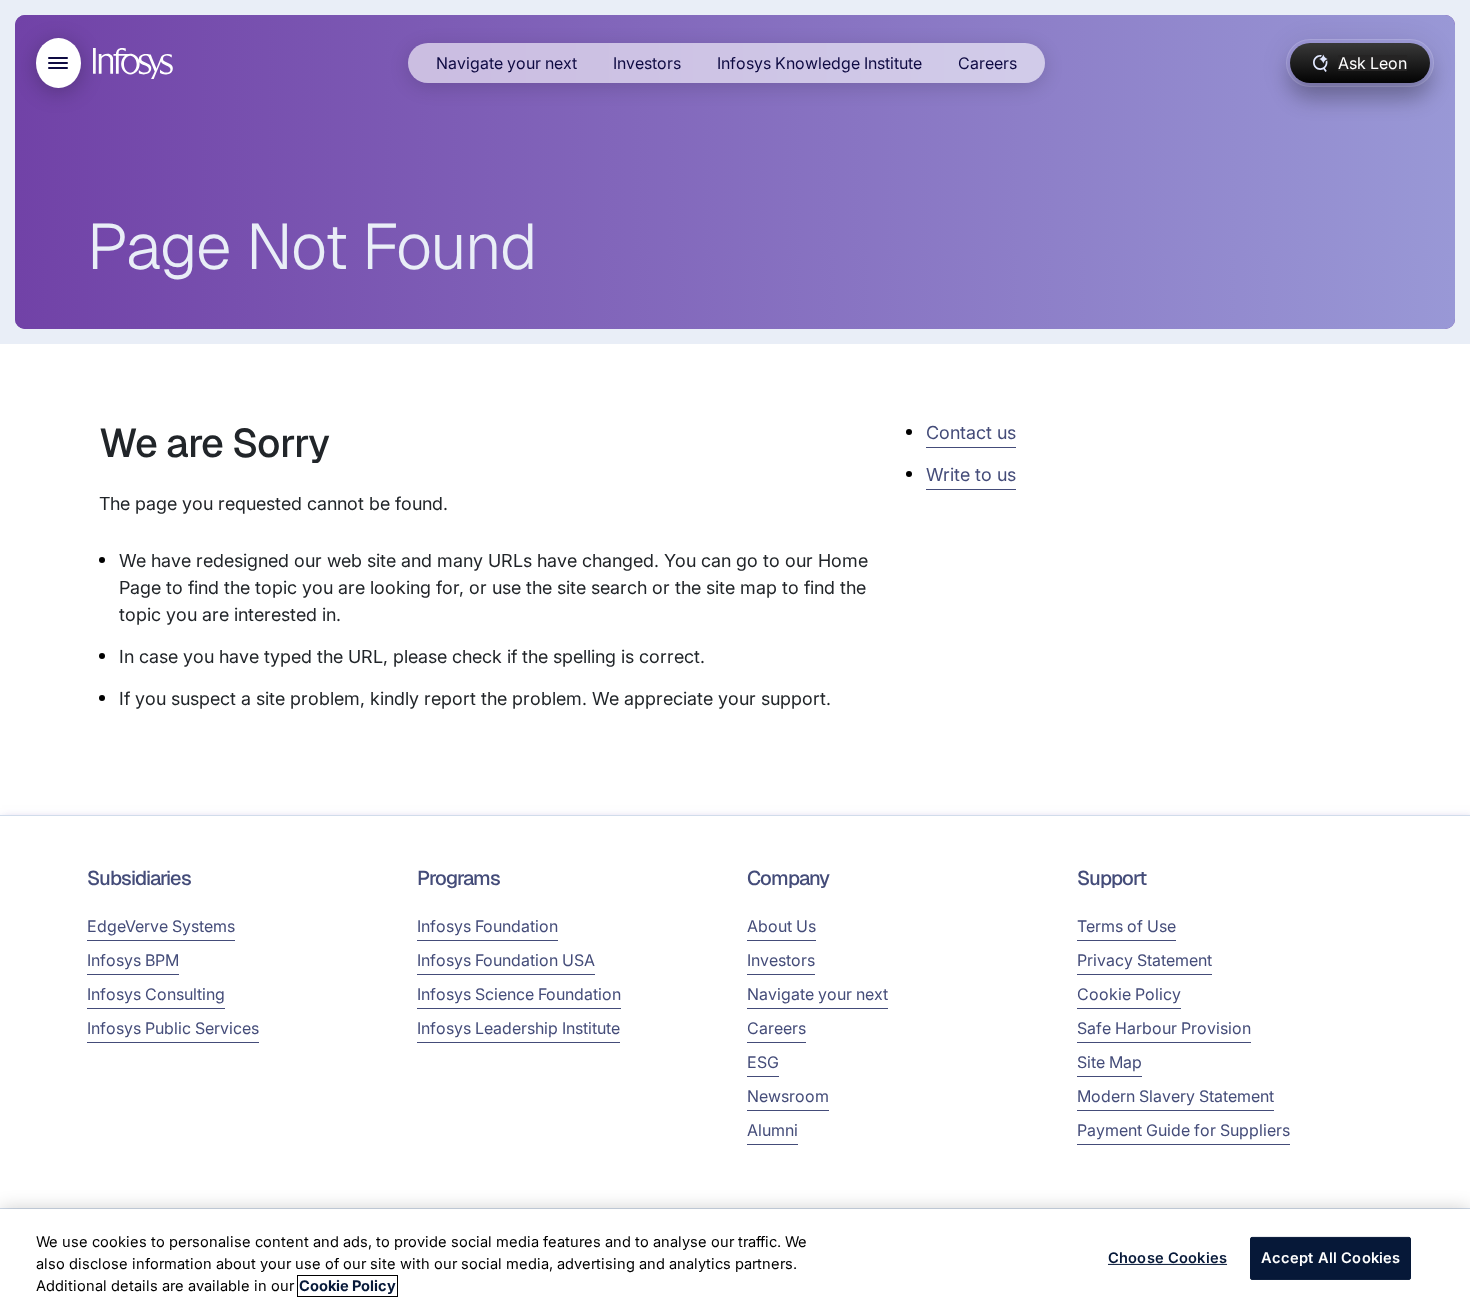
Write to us (971, 474)
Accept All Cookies (1331, 1258)
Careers (987, 63)
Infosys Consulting (156, 994)
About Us (781, 926)
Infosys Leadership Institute (518, 1028)
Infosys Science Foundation (519, 994)
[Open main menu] (58, 63)
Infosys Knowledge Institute (819, 63)
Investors (647, 63)
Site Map (1109, 1062)
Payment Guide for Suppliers (1183, 1130)
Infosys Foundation (487, 926)
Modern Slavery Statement (1175, 1096)
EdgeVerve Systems (161, 926)
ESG (763, 1062)
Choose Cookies (1167, 1258)
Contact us (971, 432)
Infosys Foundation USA (506, 960)
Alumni (772, 1130)
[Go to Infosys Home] (136, 63)
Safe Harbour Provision (1164, 1028)
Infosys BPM (133, 960)
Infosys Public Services (173, 1028)
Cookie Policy (1129, 994)
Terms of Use (1126, 926)
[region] (735, 1259)
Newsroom (788, 1096)
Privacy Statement (1144, 960)
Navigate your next (506, 63)
